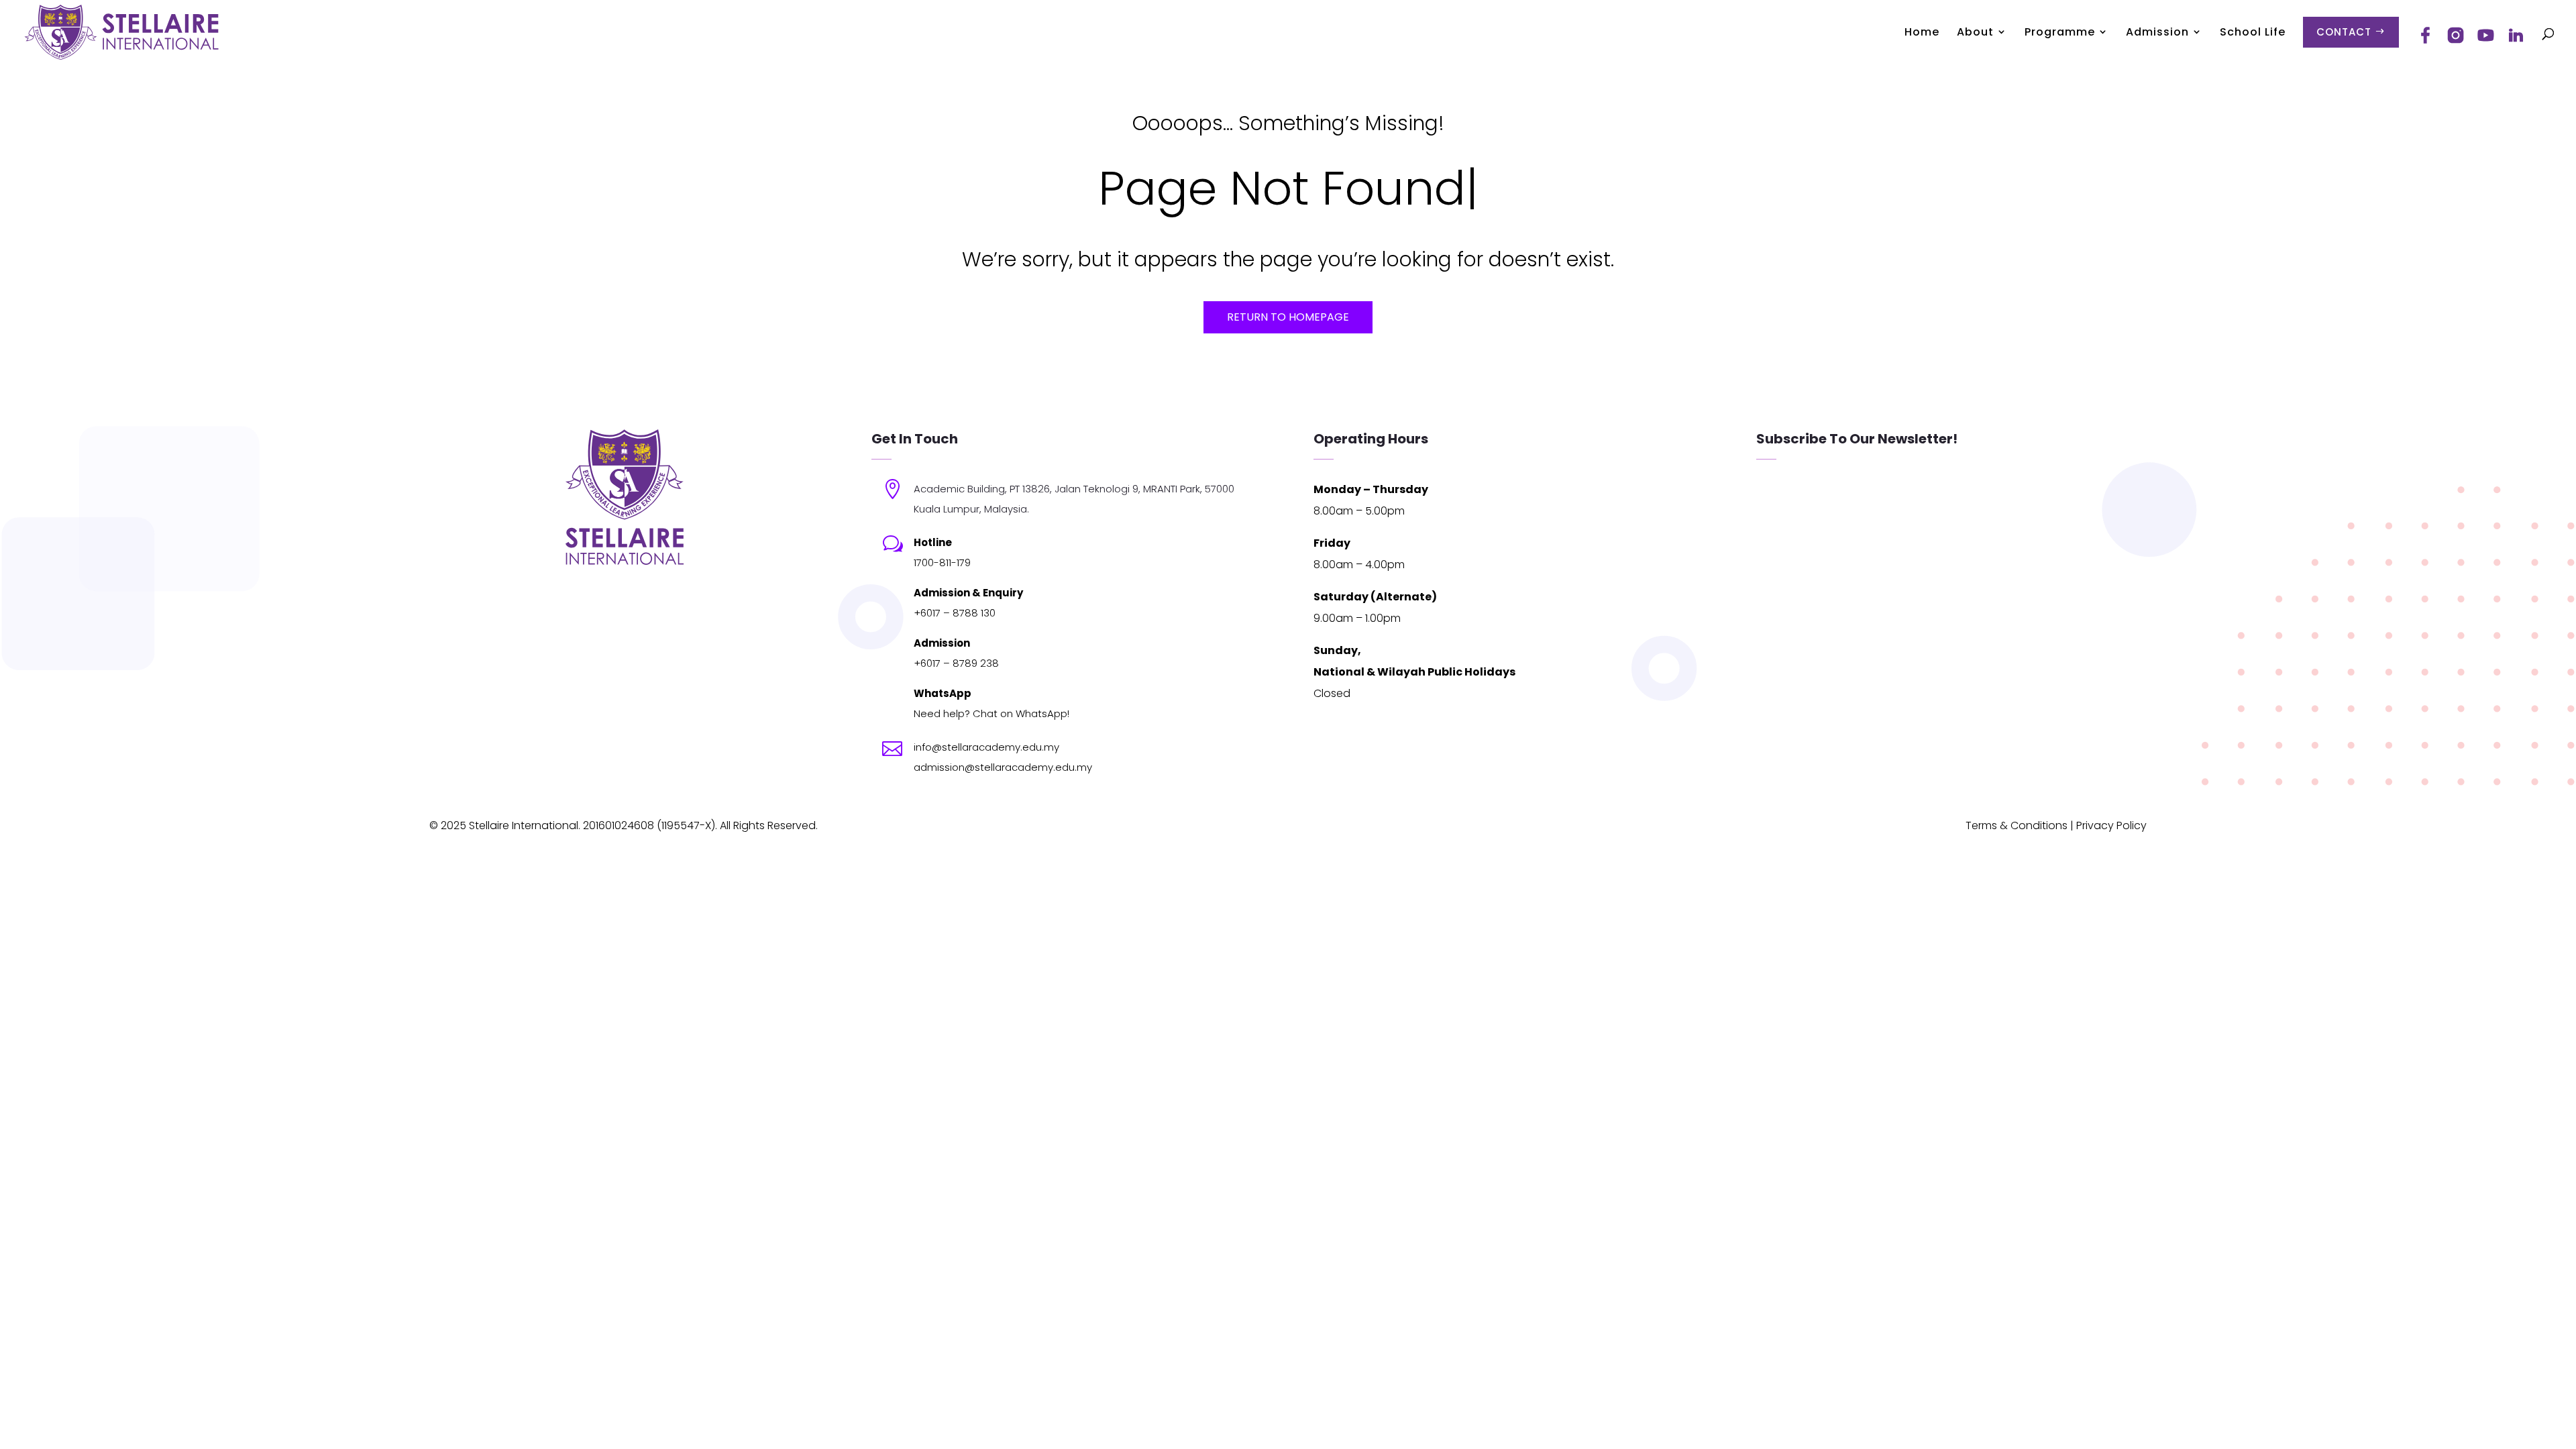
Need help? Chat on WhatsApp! (991, 713)
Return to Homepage (1288, 317)
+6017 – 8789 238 (956, 663)
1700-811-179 (942, 562)
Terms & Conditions (2017, 825)
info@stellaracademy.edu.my (986, 747)
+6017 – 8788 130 (955, 613)
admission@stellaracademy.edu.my (1003, 767)
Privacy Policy (2111, 825)
